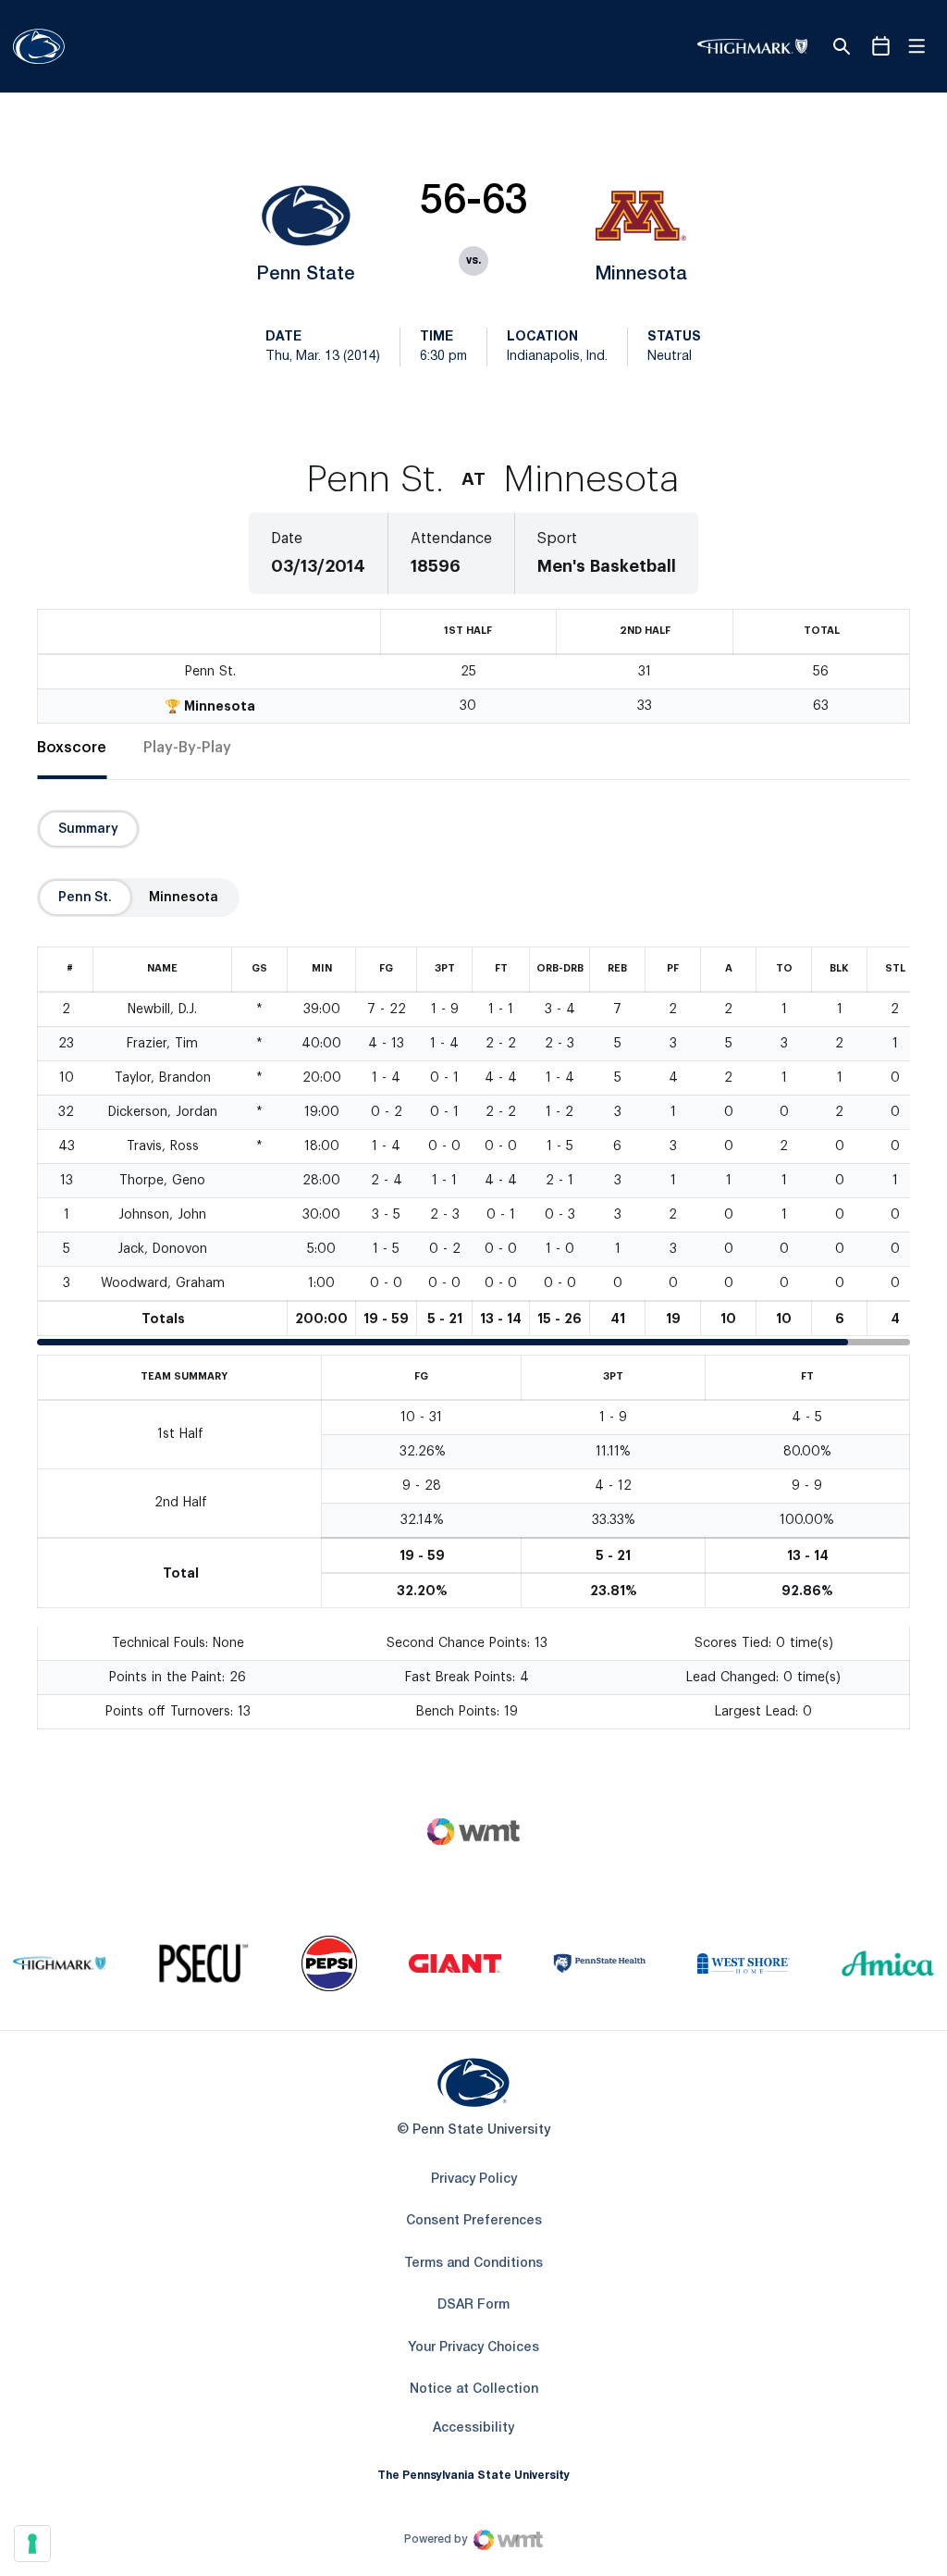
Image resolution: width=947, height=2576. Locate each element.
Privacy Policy (474, 2180)
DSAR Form (473, 2305)
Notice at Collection (474, 2390)
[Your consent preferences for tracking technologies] (32, 2544)
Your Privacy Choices (473, 2348)
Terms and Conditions (473, 2264)
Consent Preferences (474, 2221)
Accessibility (473, 2428)
